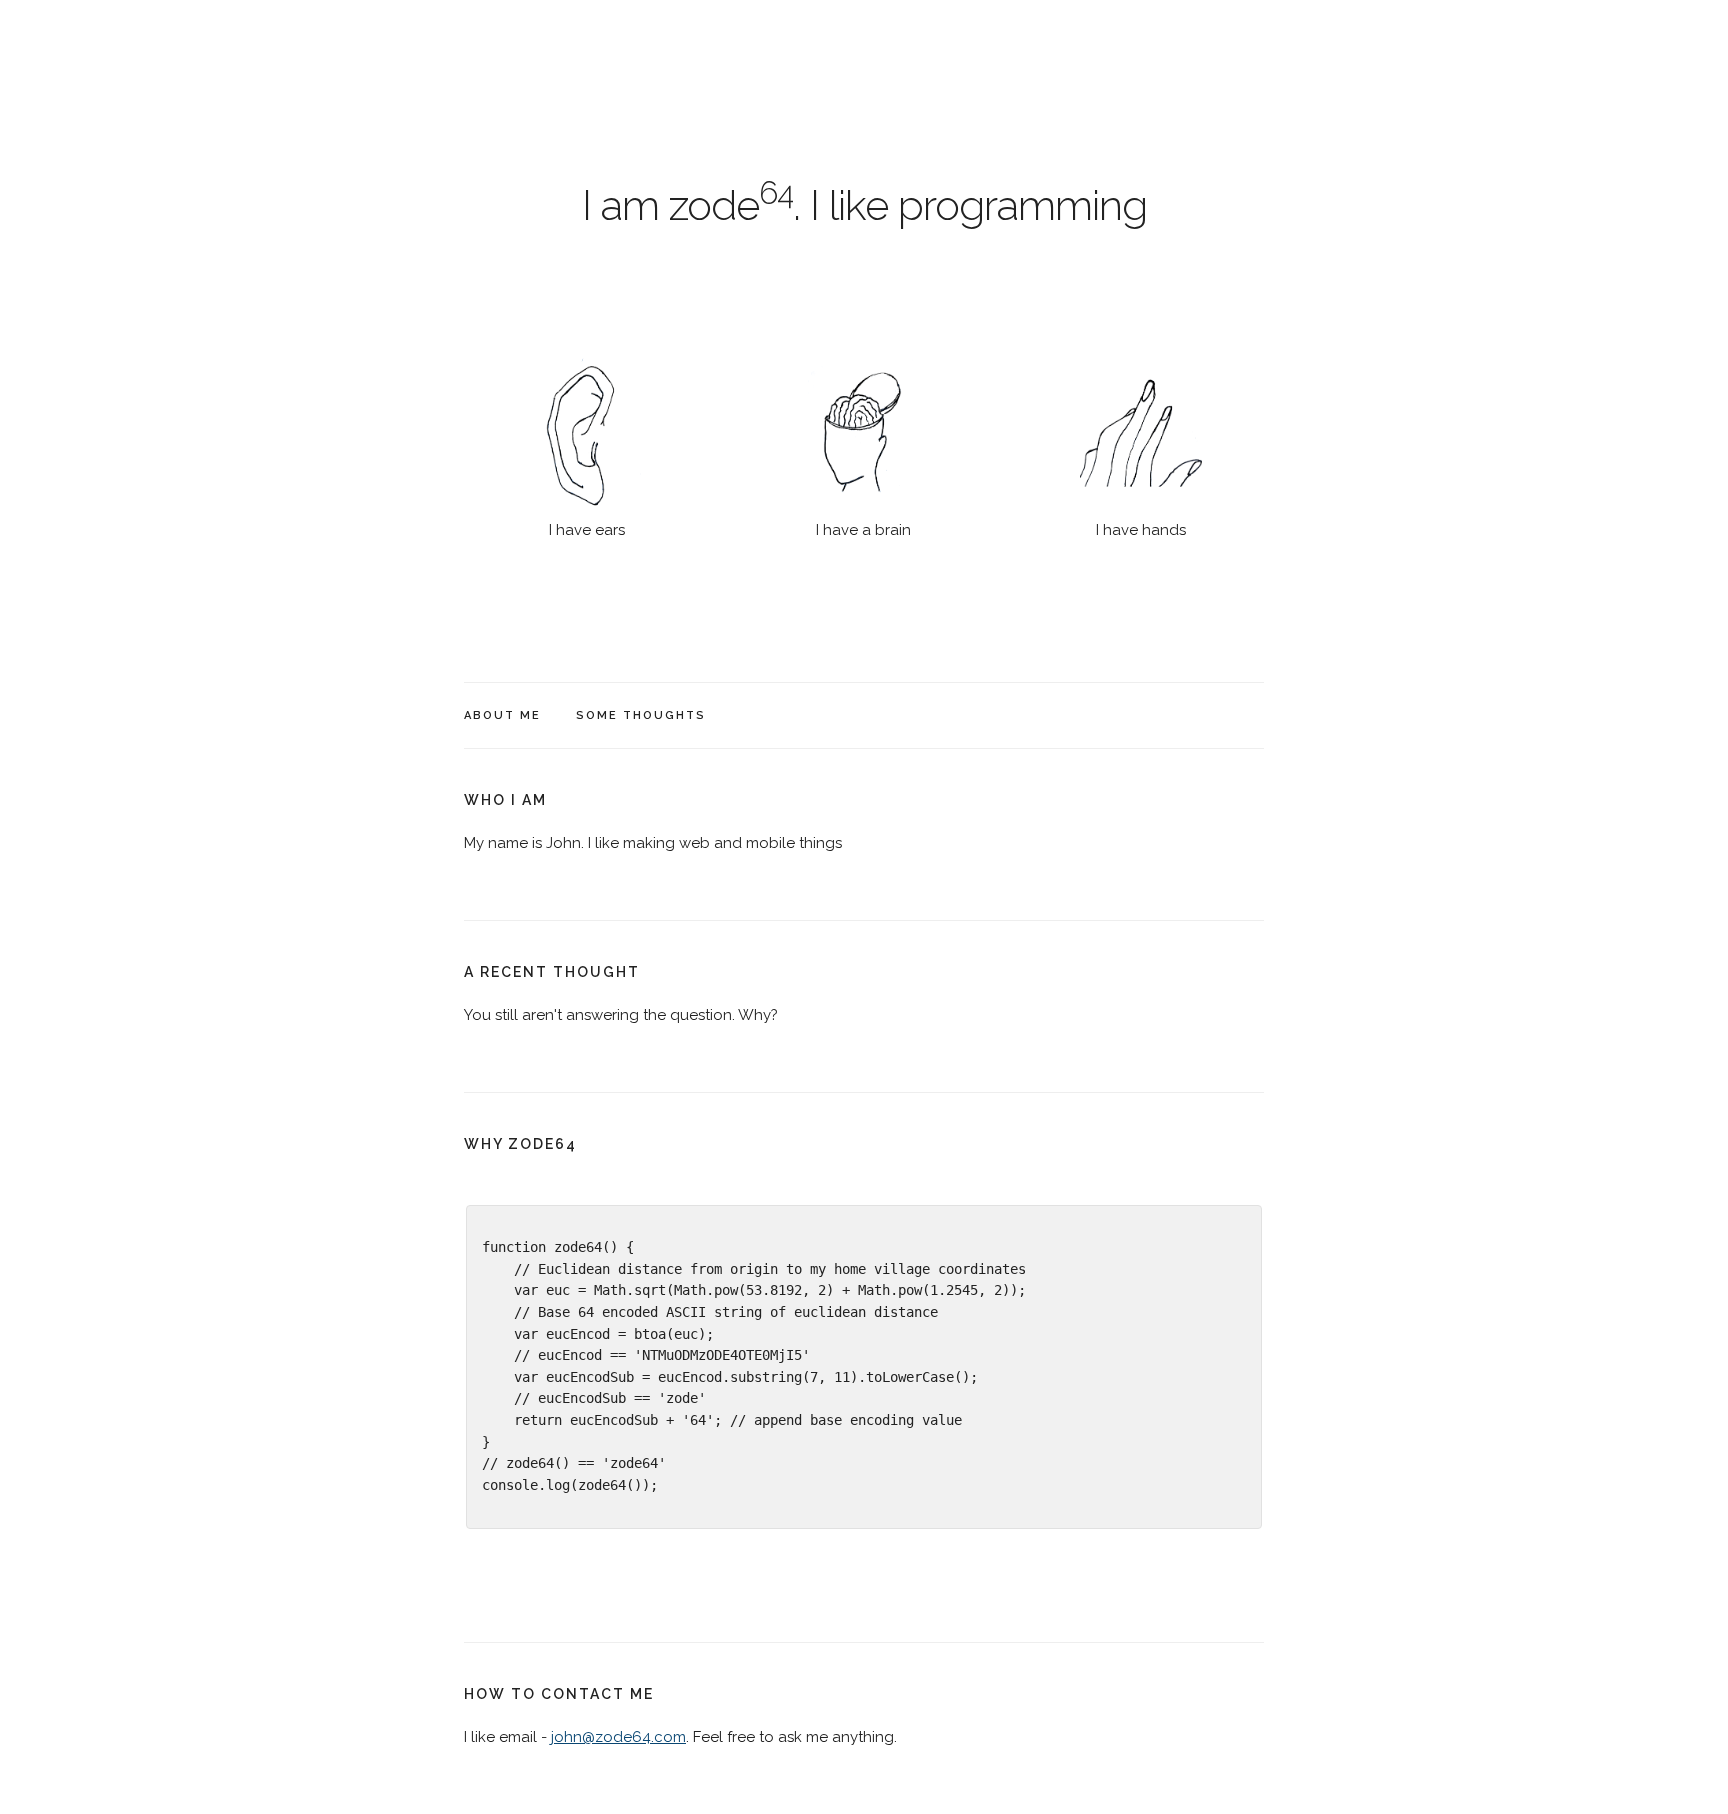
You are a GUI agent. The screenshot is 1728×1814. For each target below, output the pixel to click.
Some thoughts (641, 715)
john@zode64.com (618, 1737)
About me (502, 715)
